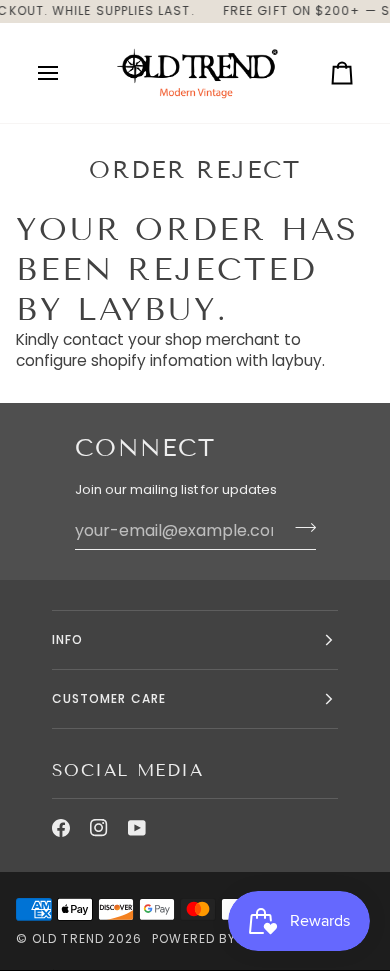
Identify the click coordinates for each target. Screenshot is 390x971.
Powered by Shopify (223, 938)
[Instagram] (99, 828)
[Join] (299, 528)
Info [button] (67, 639)
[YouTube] (137, 828)
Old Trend (68, 938)
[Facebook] (61, 828)
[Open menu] (66, 73)
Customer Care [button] (109, 698)
